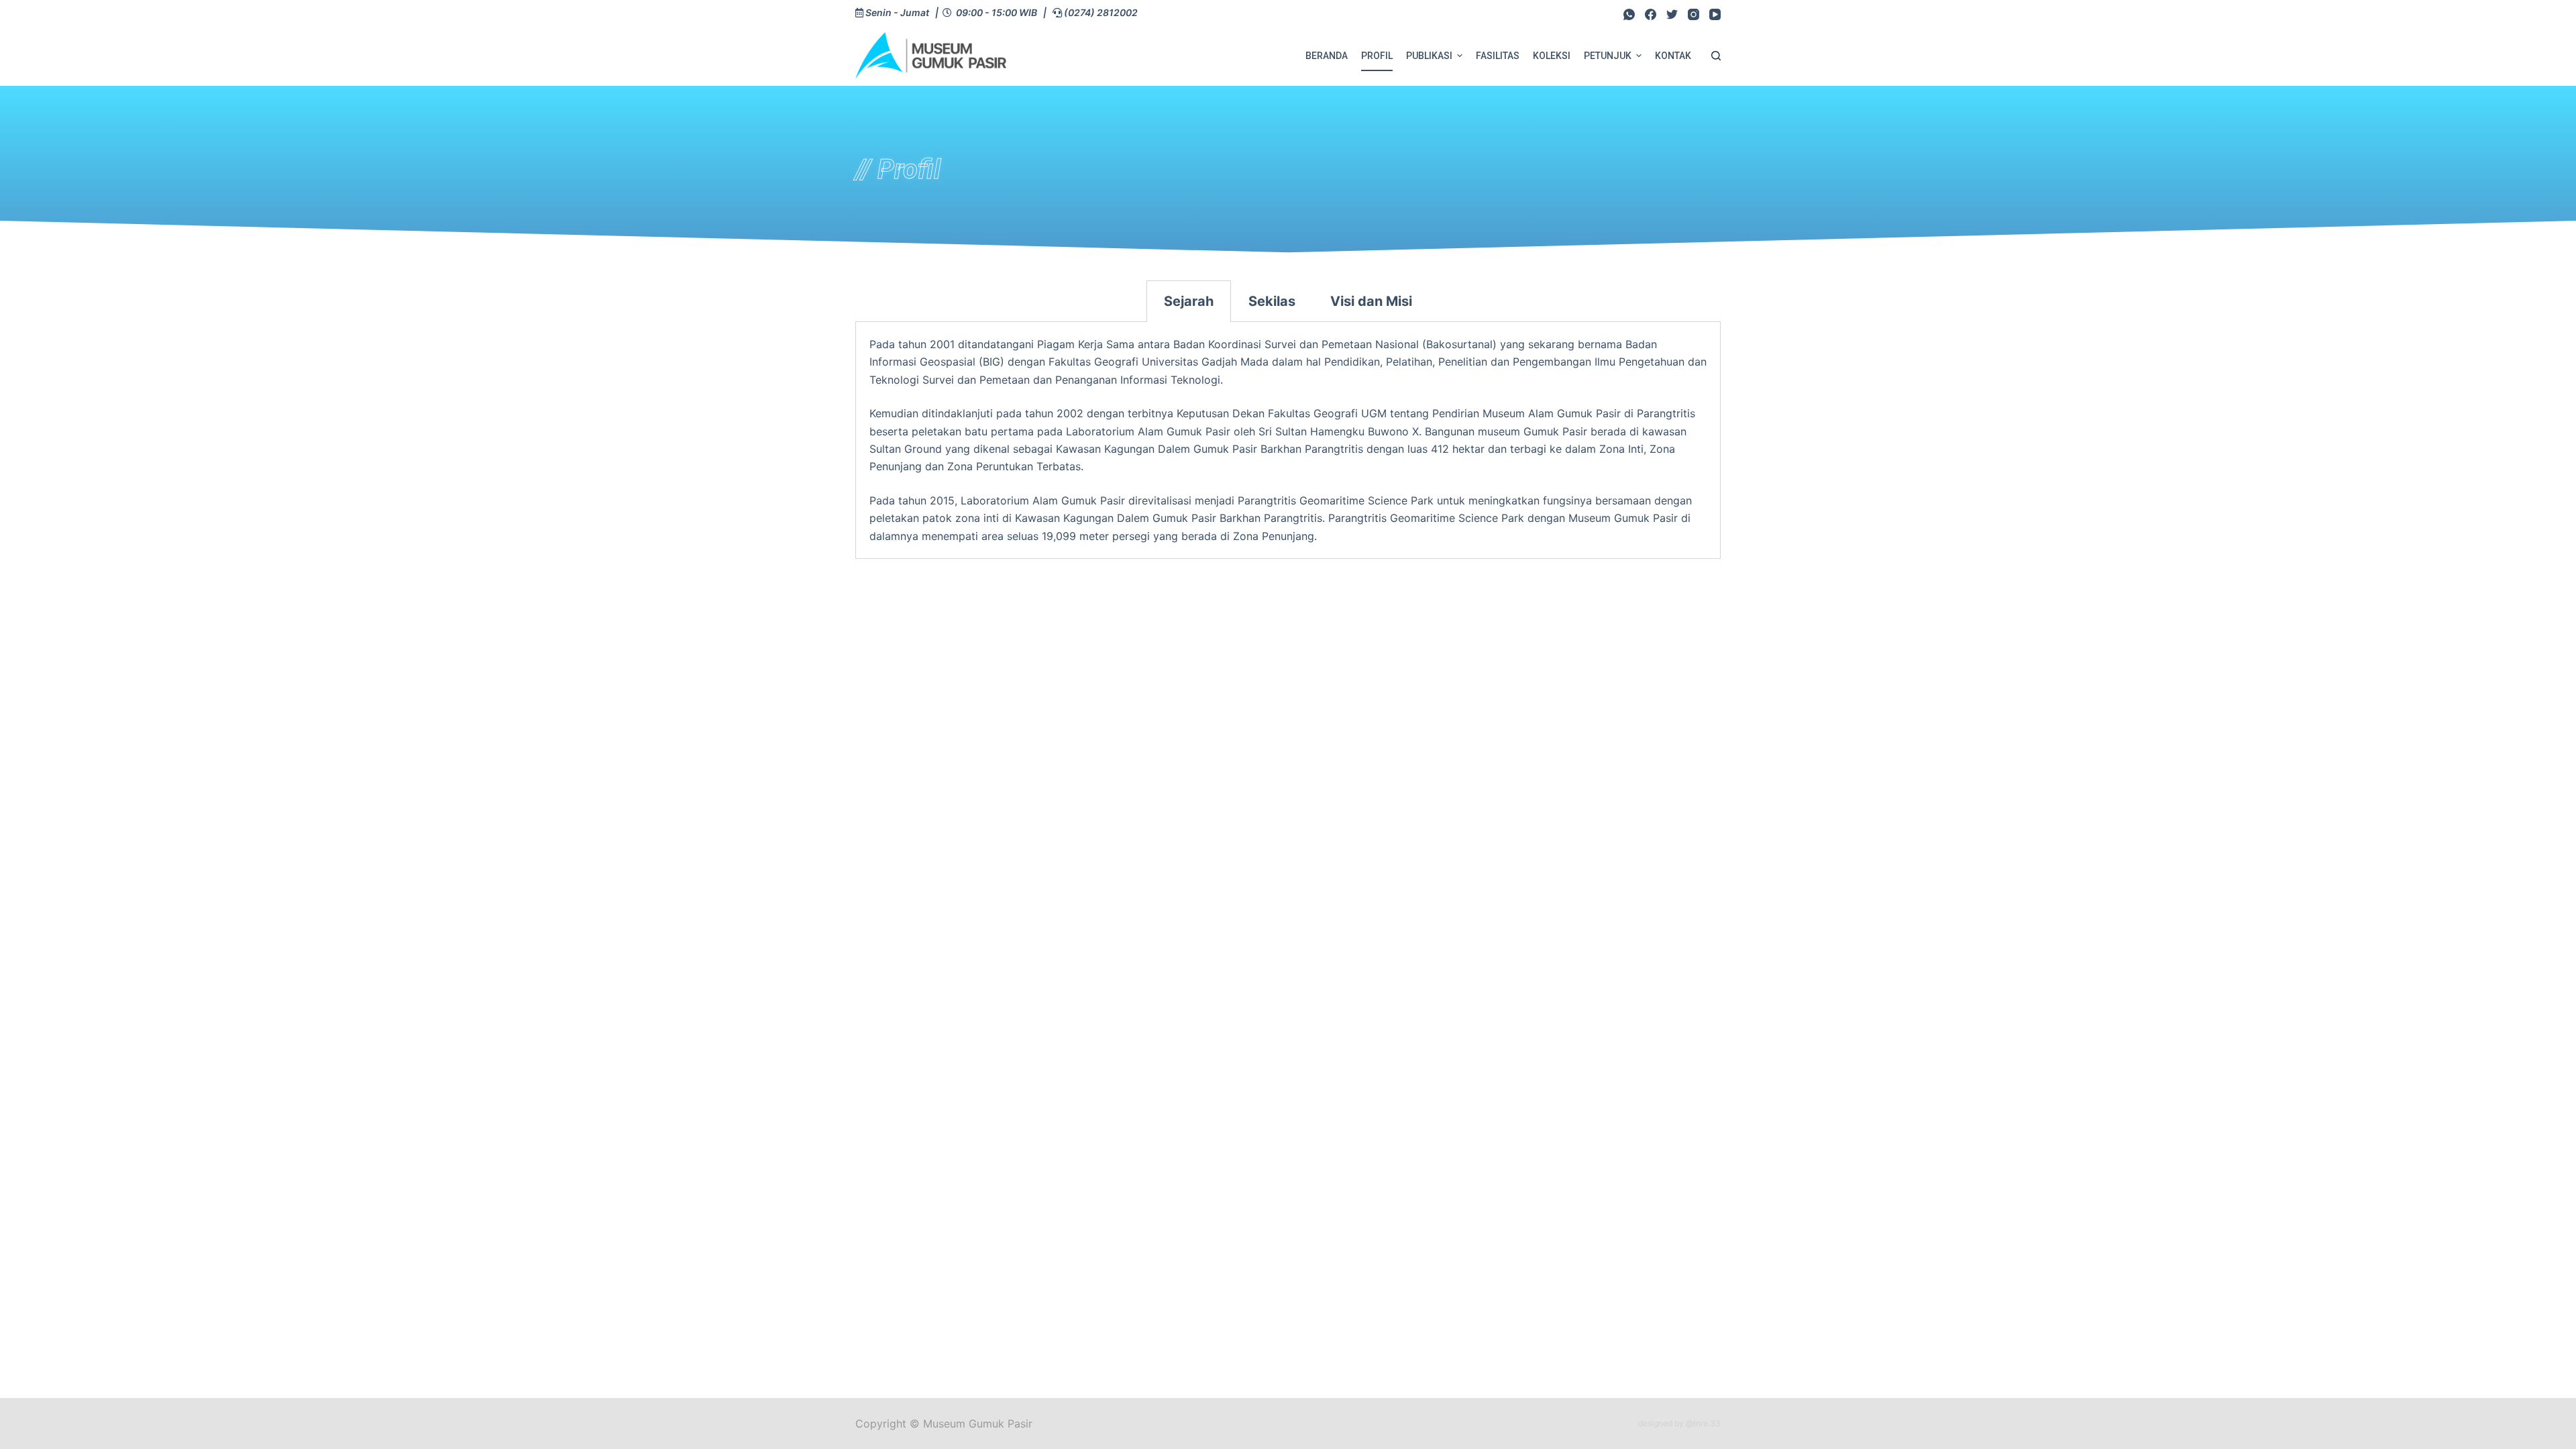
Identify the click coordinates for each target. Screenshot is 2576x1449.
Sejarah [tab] (1189, 301)
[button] (1460, 56)
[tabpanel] (1288, 440)
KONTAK (1673, 56)
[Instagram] (1694, 14)
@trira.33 (1703, 1423)
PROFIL (1377, 56)
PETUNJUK (1608, 56)
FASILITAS (1498, 56)
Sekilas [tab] (1272, 301)
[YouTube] (1715, 14)
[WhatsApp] (1629, 14)
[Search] (1716, 56)
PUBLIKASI (1429, 56)
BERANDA (1327, 56)
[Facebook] (1651, 14)
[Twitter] (1672, 14)
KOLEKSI (1552, 56)
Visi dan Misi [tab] (1371, 301)
